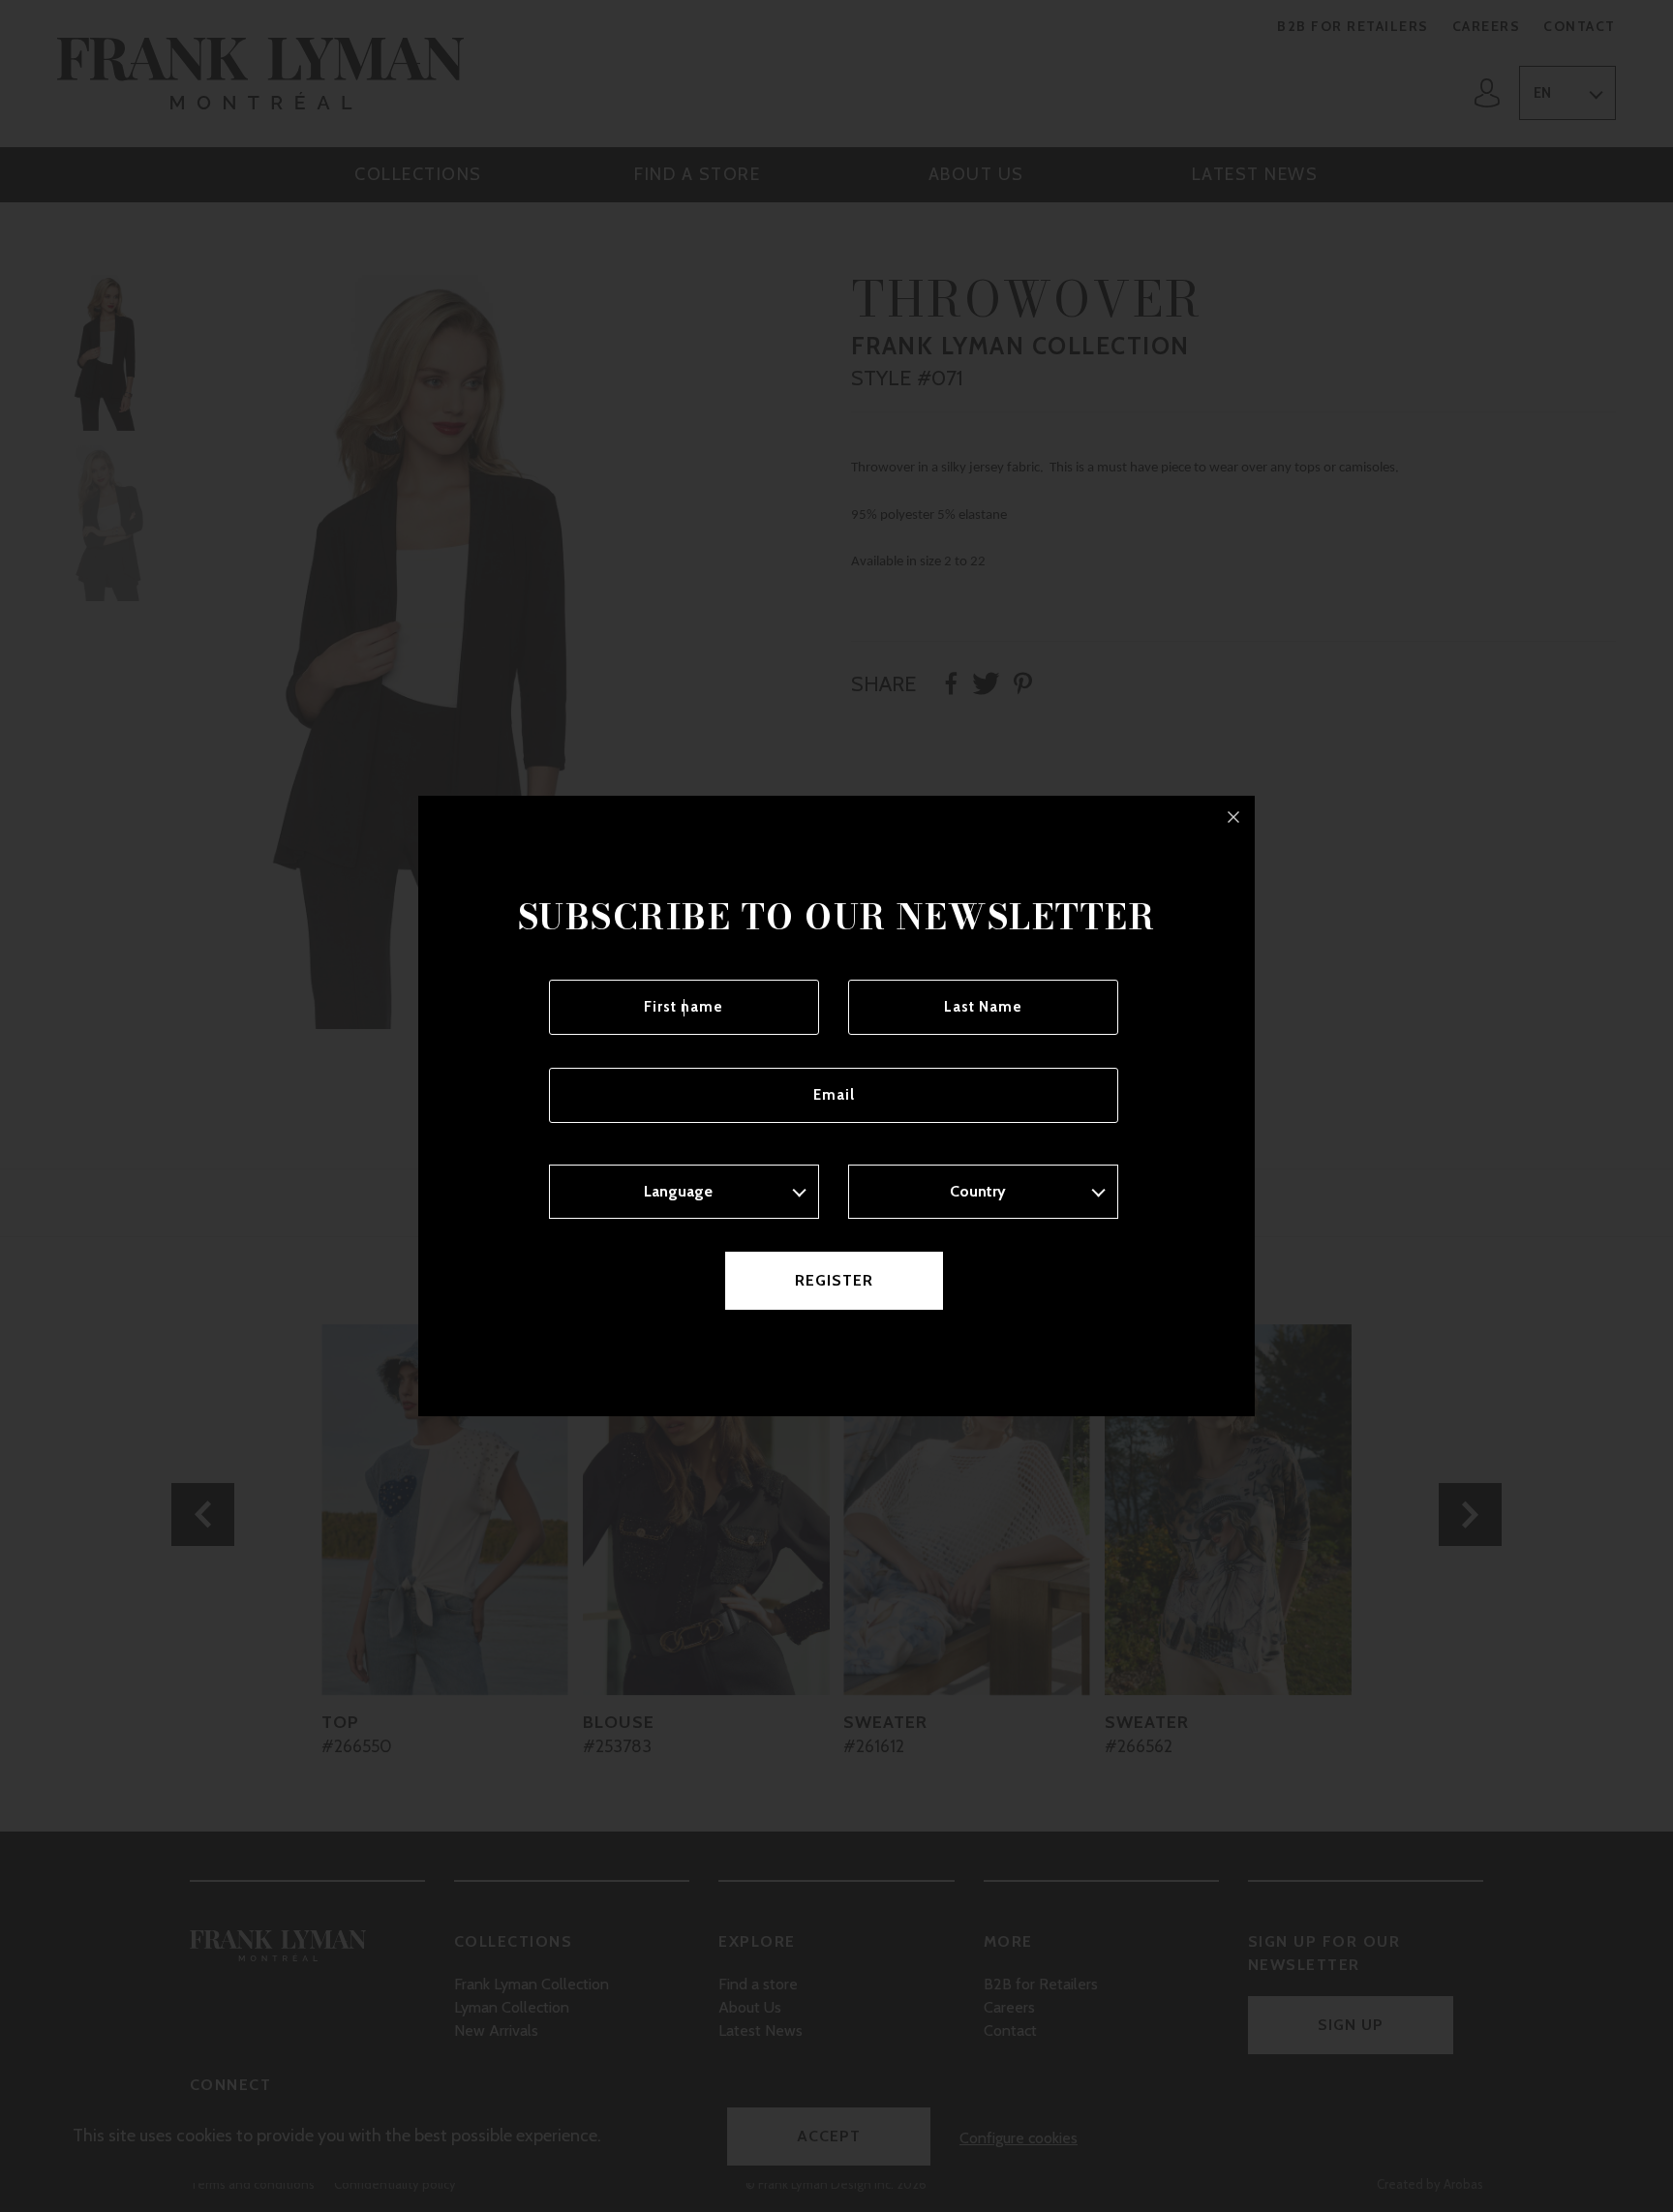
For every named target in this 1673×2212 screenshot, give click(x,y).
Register (834, 1280)
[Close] (1233, 817)
